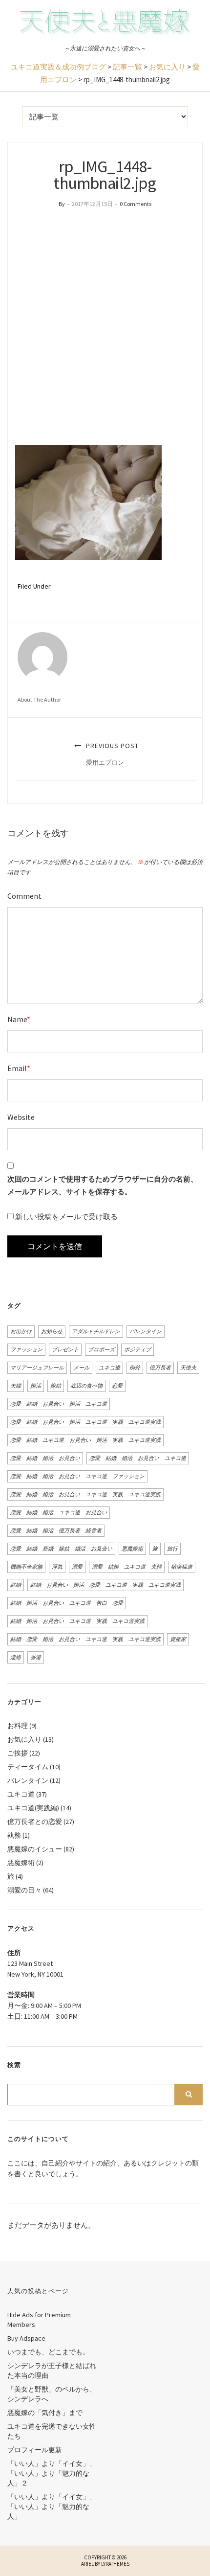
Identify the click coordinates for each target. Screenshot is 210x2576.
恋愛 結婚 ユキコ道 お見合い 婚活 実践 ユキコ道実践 (85, 1440)
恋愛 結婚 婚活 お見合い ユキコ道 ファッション (77, 1476)
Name (19, 1019)
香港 (36, 1657)
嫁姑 (56, 1386)
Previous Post (111, 754)
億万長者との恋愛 (35, 1822)
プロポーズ (101, 1349)
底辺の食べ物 (86, 1386)
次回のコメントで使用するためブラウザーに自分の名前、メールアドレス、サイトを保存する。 (103, 1185)
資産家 (178, 1639)
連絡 (16, 1657)
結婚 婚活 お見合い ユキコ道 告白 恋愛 (67, 1603)
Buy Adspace (26, 2338)
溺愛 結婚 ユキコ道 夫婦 (127, 1567)
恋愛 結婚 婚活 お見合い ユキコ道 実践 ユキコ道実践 (85, 1494)
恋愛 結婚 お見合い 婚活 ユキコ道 (59, 1404)
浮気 (57, 1567)
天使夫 (188, 1368)
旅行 (172, 1549)
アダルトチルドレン (96, 1331)
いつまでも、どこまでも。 (48, 2352)
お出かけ (21, 1331)
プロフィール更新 (35, 2450)
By (62, 204)
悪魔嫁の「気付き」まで (45, 2413)
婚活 (36, 1386)
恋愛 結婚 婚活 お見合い (45, 1458)
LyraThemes (115, 2564)
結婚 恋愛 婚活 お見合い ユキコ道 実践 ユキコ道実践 (85, 1639)
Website (21, 1117)
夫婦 (16, 1386)
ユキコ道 (109, 1368)
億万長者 (160, 1368)
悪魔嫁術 (132, 1549)
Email (19, 1068)
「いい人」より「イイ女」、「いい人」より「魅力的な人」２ (52, 2473)
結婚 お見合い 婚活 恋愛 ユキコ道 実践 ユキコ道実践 (105, 1585)
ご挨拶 (18, 1753)
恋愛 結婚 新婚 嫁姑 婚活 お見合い (61, 1549)
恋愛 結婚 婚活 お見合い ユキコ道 (138, 1458)
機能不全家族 (26, 1567)
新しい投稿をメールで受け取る (66, 1217)
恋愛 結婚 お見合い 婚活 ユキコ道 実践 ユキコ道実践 (85, 1422)
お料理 (18, 1726)
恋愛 (117, 1386)
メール (81, 1368)
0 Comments (136, 204)
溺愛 (77, 1567)
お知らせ (52, 1331)
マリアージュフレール (37, 1368)
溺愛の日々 (24, 1890)
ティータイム (28, 1767)
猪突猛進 (182, 1567)
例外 (135, 1368)
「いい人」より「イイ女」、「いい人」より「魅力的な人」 (52, 2507)
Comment (24, 896)
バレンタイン (146, 1331)
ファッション (26, 1349)
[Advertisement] (105, 327)
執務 (14, 1835)
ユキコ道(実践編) (33, 1808)
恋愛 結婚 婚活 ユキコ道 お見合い (59, 1512)
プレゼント (65, 1349)
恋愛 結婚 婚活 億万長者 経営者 (56, 1530)
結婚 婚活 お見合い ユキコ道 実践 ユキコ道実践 (77, 1621)
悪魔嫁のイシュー (35, 1849)
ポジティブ (137, 1349)
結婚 (16, 1585)
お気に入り (24, 1739)
